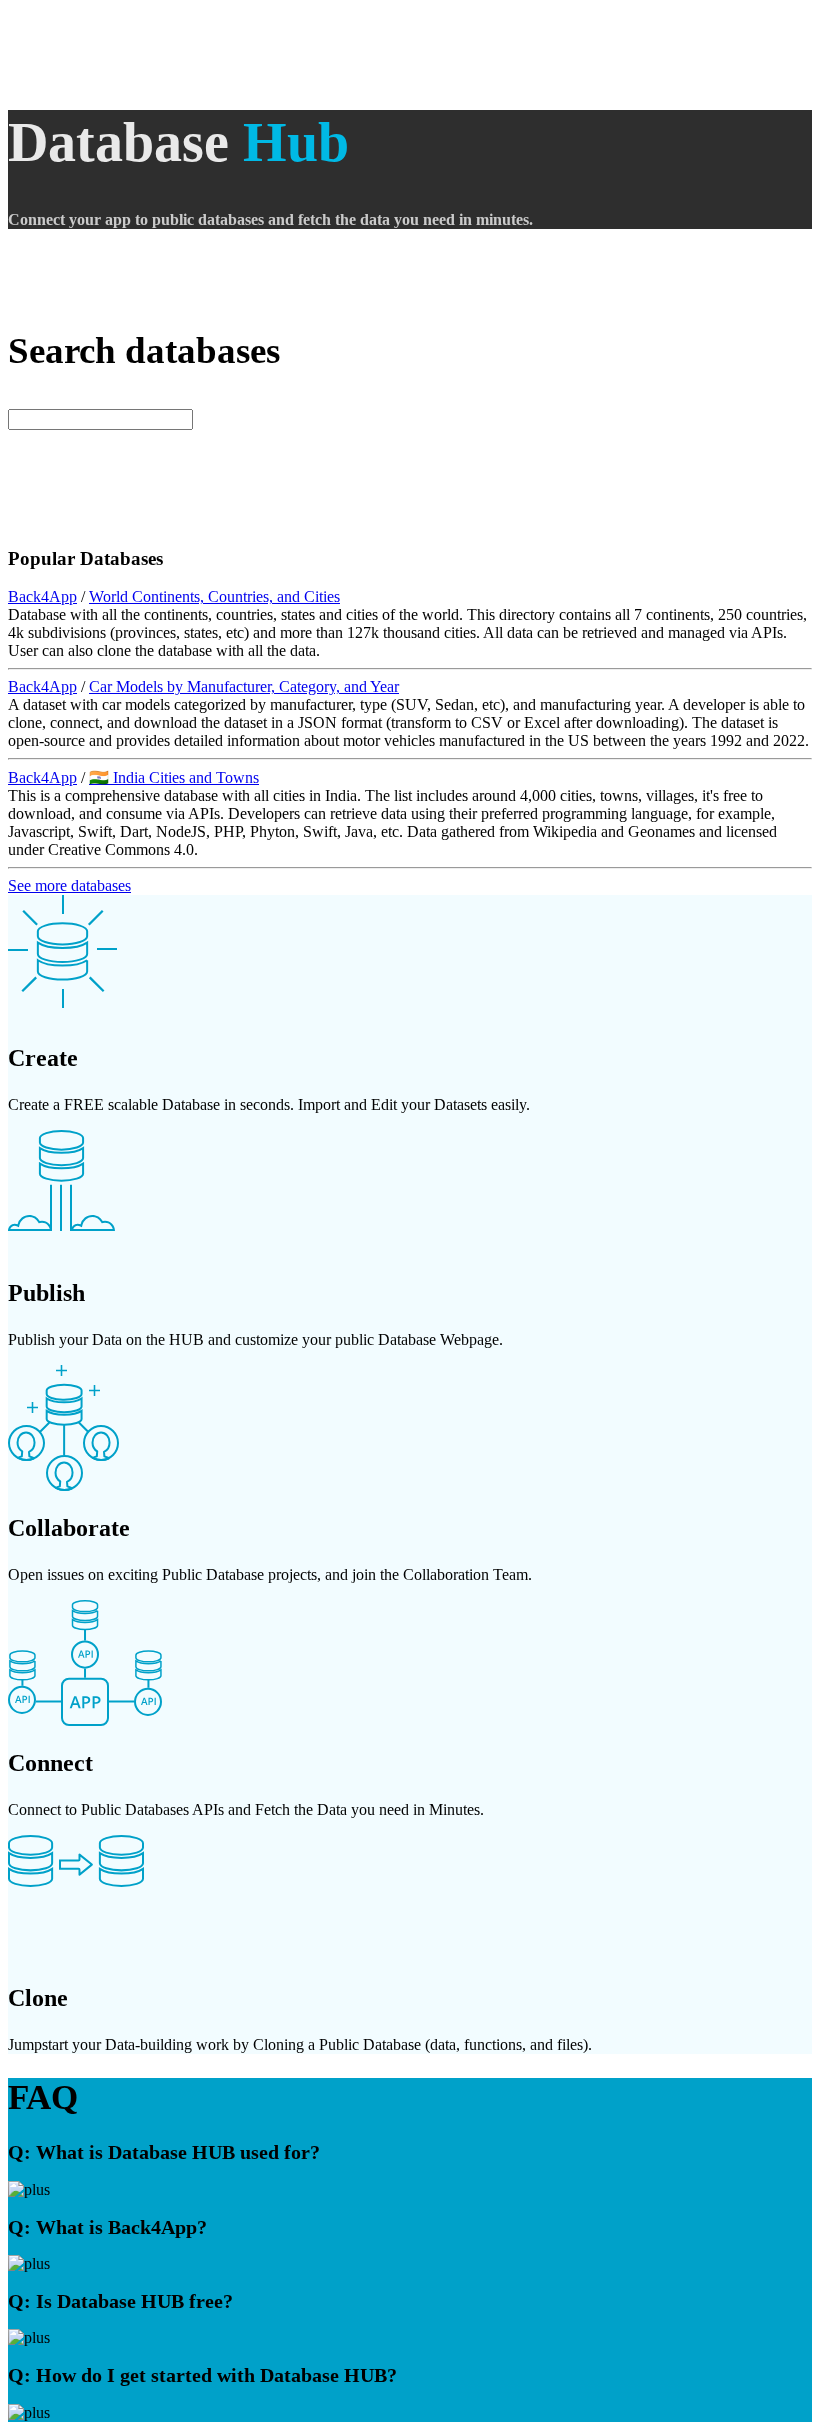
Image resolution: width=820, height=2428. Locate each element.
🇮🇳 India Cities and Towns (174, 777)
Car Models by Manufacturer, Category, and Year (244, 686)
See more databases (69, 885)
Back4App (42, 596)
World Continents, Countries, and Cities (214, 596)
